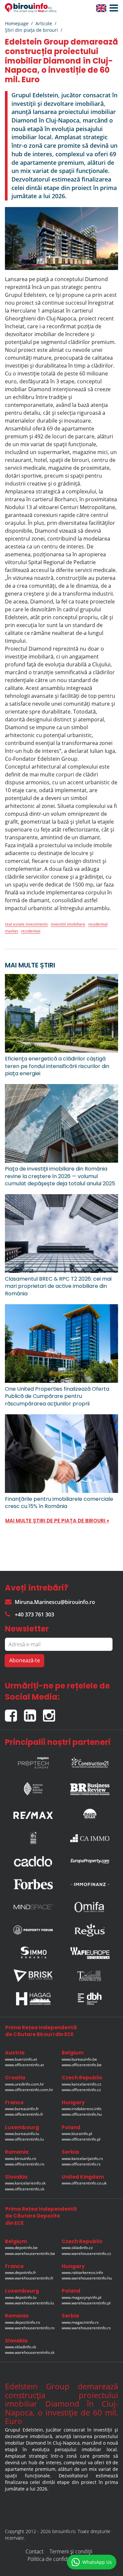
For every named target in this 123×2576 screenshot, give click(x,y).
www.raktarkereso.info (82, 2272)
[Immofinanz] (90, 1884)
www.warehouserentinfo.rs (86, 2328)
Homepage (17, 23)
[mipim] (33, 1761)
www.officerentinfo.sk (25, 2189)
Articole (44, 23)
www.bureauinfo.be (79, 2059)
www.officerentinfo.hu (82, 2114)
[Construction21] (90, 1761)
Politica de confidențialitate (59, 2559)
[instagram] (51, 1713)
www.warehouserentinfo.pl (86, 2303)
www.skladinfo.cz (77, 2248)
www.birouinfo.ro (20, 2158)
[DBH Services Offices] (90, 1999)
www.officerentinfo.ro (25, 2164)
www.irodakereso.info (82, 2109)
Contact (34, 2551)
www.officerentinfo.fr (24, 2114)
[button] (112, 8)
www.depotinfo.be (21, 2248)
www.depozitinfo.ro (22, 2322)
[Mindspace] (33, 1907)
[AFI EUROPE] (90, 1953)
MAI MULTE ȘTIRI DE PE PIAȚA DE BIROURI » (57, 1521)
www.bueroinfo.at (21, 2059)
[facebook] (14, 1713)
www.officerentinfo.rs (81, 2164)
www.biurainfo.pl (77, 2134)
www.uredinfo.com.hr (24, 2084)
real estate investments (26, 924)
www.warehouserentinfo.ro (30, 2328)
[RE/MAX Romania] (33, 1813)
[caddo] (33, 1861)
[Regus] (90, 1930)
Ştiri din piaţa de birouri (31, 30)
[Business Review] (90, 1787)
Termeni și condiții (71, 2551)
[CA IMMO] (90, 1838)
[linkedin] (33, 1713)
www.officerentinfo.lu (24, 2139)
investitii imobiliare (68, 924)
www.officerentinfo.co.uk (84, 2183)
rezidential (31, 931)
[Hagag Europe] (33, 1999)
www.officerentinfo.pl (81, 2139)
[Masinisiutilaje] (90, 1813)
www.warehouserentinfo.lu (29, 2303)
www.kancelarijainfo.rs (82, 2158)
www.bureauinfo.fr (22, 2109)
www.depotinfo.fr (20, 2272)
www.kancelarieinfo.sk (25, 2183)
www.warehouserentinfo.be (30, 2253)
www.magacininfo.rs (80, 2322)
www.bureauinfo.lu (22, 2134)
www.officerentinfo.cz (81, 2090)
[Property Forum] (33, 1930)
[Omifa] (90, 1907)
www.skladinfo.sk (20, 2347)
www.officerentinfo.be (82, 2065)
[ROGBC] (33, 1787)
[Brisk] (33, 1976)
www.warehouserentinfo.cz (86, 2253)
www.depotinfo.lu (21, 2297)
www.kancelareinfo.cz (82, 2084)
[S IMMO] (33, 1953)
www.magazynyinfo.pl (82, 2297)
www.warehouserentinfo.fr (29, 2278)
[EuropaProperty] (90, 1861)
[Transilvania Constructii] (90, 1976)
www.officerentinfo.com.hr (29, 2090)
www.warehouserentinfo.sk (30, 2352)
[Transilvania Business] (33, 1838)
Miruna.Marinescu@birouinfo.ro (55, 1602)
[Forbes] (33, 1884)
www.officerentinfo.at (24, 2065)
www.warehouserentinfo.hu (87, 2278)
